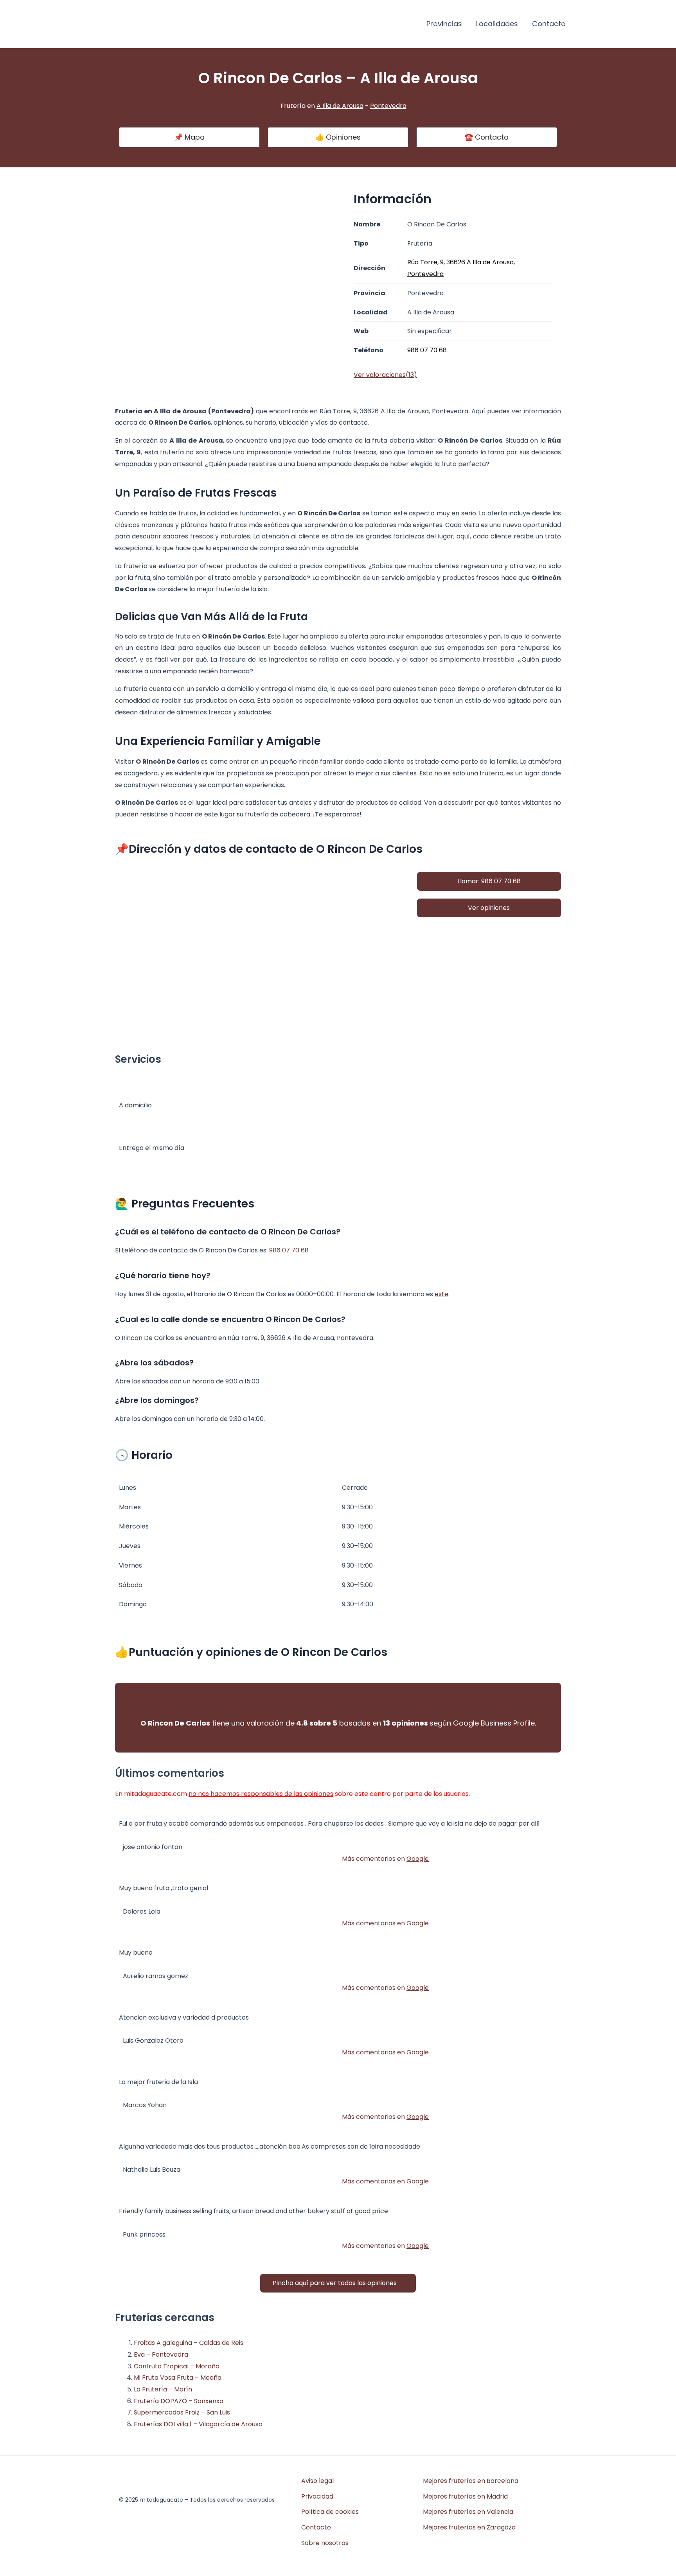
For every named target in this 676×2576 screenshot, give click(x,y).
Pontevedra (388, 106)
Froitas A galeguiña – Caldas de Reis (189, 2343)
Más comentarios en (385, 1859)
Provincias (444, 24)
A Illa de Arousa (340, 106)
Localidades (497, 24)
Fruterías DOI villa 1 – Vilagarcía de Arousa (198, 2424)
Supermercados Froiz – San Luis (182, 2412)
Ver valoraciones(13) (385, 375)
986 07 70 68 (289, 1250)
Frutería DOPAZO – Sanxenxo (179, 2401)
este (441, 1294)
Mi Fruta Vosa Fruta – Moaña (178, 2378)
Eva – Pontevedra (161, 2354)
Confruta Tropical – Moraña (177, 2366)
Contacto (549, 24)
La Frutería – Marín (163, 2389)
